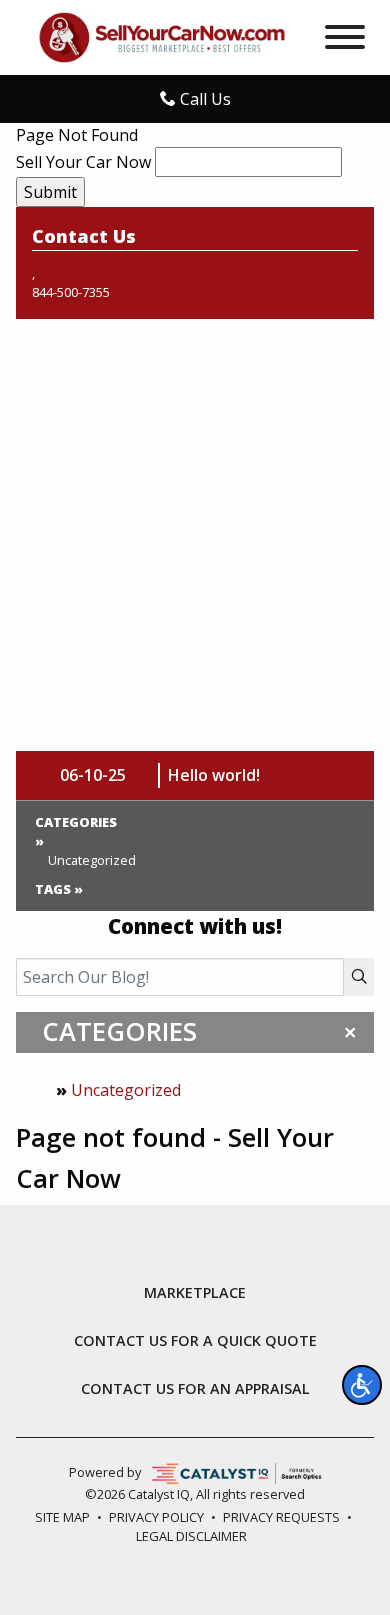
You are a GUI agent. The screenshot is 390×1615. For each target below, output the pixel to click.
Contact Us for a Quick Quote (195, 1341)
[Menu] (345, 40)
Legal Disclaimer (191, 1536)
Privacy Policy (156, 1517)
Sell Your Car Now (83, 162)
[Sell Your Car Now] (162, 36)
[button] (362, 1385)
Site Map (62, 1517)
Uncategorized (126, 1090)
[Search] (359, 977)
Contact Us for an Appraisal (195, 1389)
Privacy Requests (281, 1517)
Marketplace (195, 1293)
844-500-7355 (71, 292)
